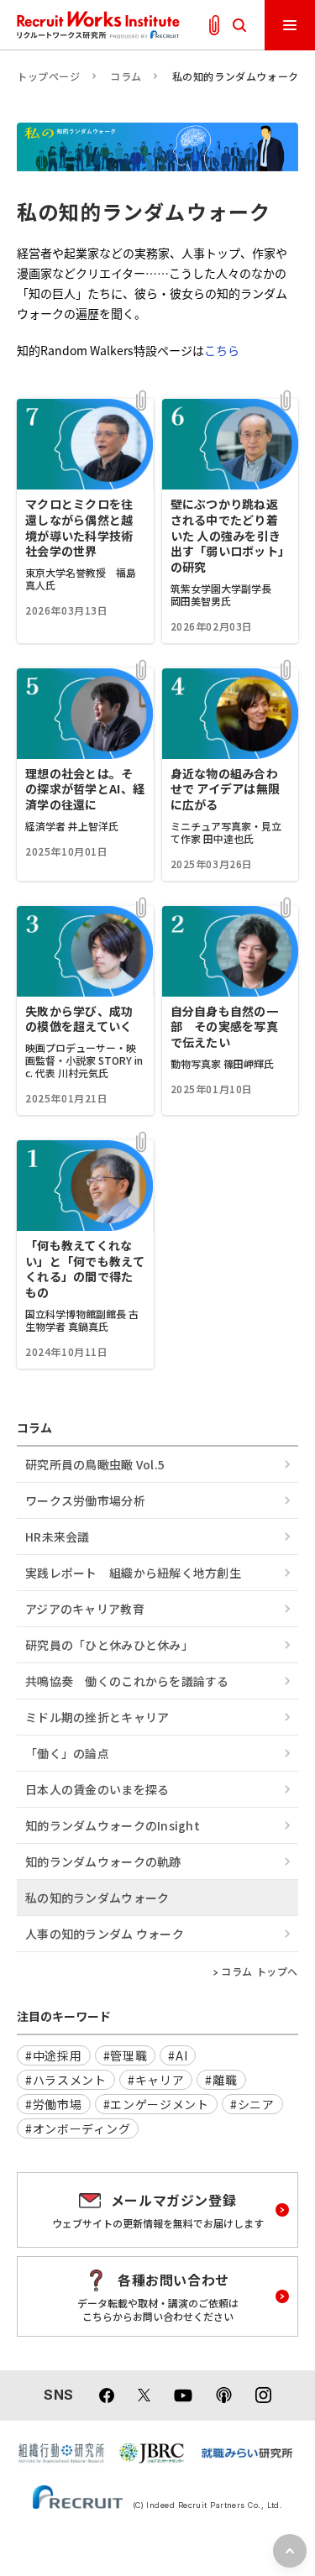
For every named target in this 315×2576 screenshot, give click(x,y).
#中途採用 (54, 2055)
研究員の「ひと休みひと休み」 (109, 1645)
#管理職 (126, 2055)
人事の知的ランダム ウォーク (105, 1934)
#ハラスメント (66, 2080)
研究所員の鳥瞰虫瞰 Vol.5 (95, 1464)
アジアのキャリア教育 (85, 1609)
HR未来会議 (58, 1537)
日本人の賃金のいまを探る (97, 1789)
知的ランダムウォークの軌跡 (103, 1861)
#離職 (221, 2080)
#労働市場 (54, 2104)
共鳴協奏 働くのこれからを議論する (127, 1681)
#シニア (252, 2104)
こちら (222, 350)
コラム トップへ (260, 1971)
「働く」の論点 (67, 1753)
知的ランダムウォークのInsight (113, 1825)
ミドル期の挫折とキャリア (97, 1717)
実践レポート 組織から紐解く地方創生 (133, 1573)
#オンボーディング (78, 2128)
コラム (126, 76)
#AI (178, 2055)
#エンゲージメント (156, 2104)
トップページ (49, 76)
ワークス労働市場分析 (85, 1500)
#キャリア (156, 2080)
